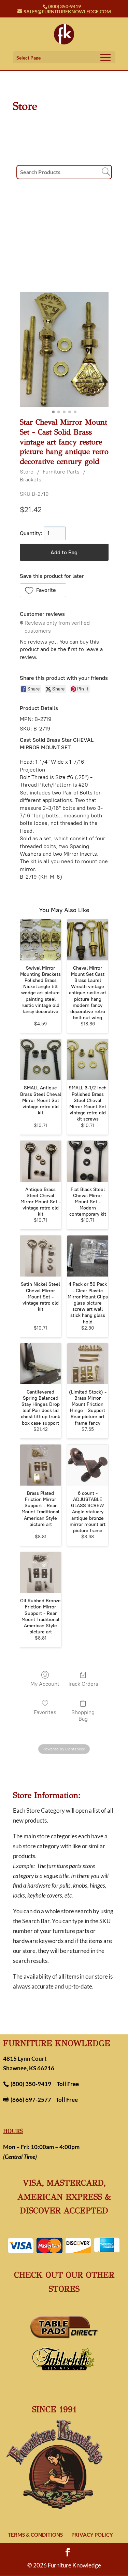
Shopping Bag (83, 1716)
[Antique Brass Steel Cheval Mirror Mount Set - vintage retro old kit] (41, 1161)
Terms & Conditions (35, 2535)
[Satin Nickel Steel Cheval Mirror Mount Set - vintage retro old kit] (41, 1256)
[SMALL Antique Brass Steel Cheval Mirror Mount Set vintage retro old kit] (41, 1060)
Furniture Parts (61, 472)
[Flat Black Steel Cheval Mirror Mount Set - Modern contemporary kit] (88, 1161)
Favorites (45, 1712)
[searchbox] (64, 172)
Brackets (31, 480)
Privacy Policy (92, 2535)
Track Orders (83, 1684)
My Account (45, 1684)
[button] (43, 590)
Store (27, 472)
